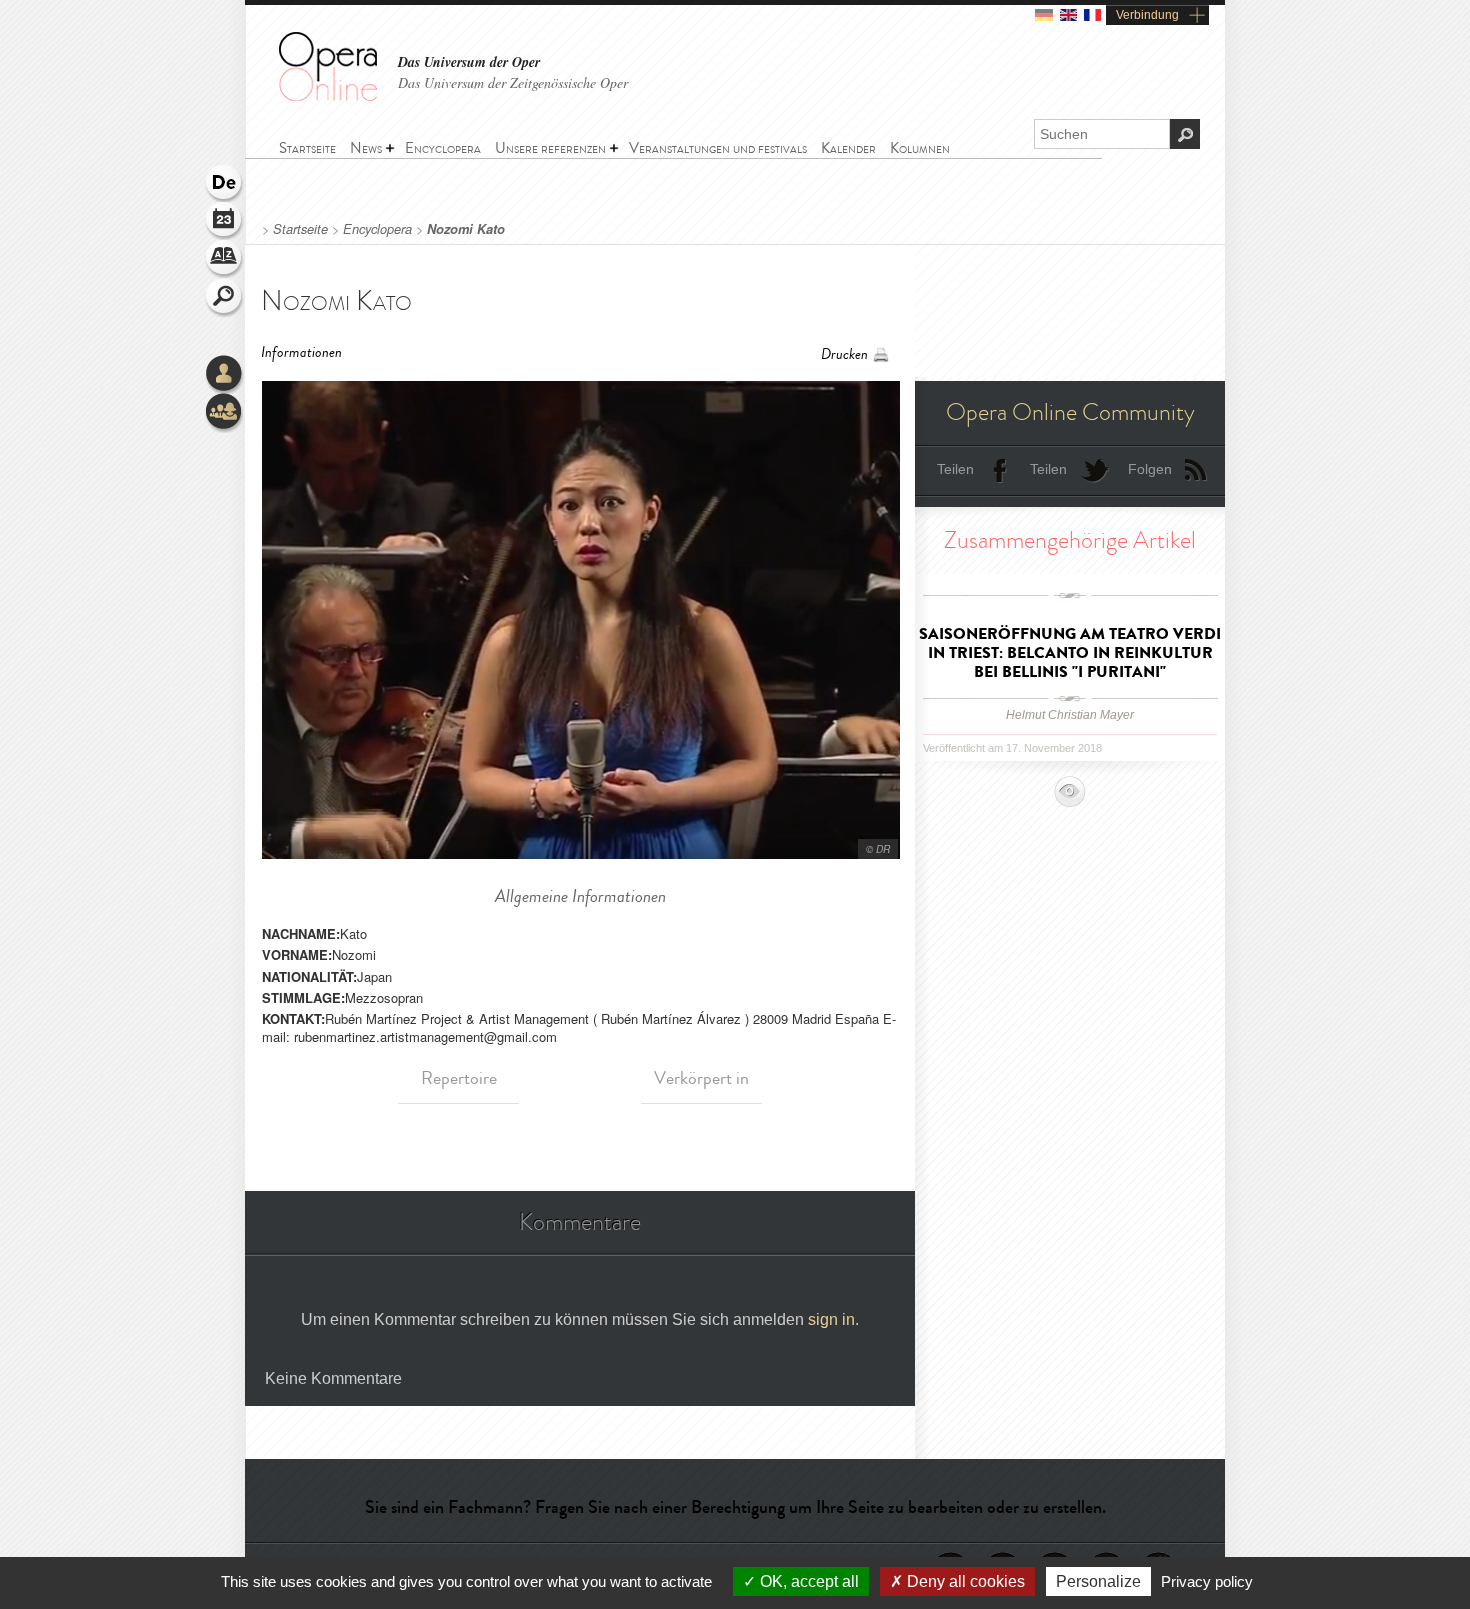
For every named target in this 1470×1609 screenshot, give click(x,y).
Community (225, 413)
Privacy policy (1207, 1581)
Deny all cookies (964, 1581)
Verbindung (1147, 15)
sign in (831, 1319)
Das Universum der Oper (469, 62)
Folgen (1150, 469)
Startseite (300, 229)
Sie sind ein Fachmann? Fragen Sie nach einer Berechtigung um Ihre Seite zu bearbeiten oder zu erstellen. (735, 1507)
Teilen (955, 469)
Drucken (844, 354)
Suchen (225, 298)
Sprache (225, 184)
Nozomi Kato (466, 229)
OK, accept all (807, 1581)
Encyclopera (377, 229)
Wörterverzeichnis (225, 260)
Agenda (225, 222)
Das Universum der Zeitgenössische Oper (513, 82)
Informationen (301, 352)
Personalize (1098, 1581)
